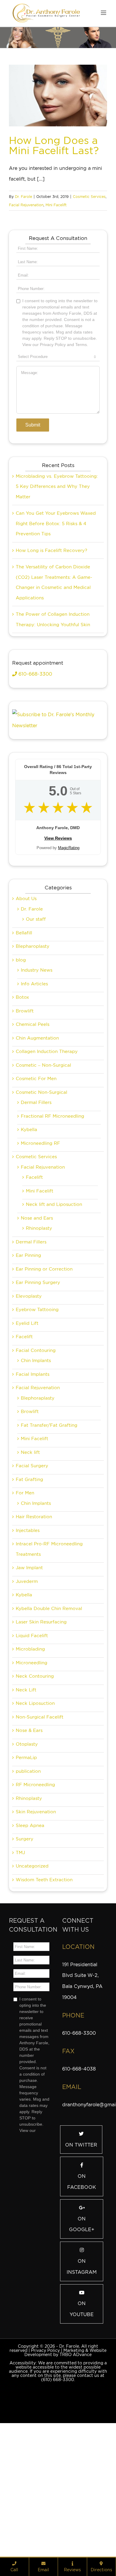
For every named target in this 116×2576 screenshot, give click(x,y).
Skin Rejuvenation (36, 1912)
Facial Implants (33, 1474)
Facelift (34, 1277)
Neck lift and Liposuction (54, 1305)
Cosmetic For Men (36, 1179)
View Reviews (58, 938)
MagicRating (69, 948)
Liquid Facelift (32, 1736)
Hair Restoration (34, 1617)
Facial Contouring (36, 1451)
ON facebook (82, 2282)
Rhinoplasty (39, 1328)
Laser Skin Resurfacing (41, 1722)
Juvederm (27, 1682)
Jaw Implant (29, 1668)
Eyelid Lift (27, 1423)
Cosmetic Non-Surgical (41, 1192)
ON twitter (81, 2245)
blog (21, 1060)
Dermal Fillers (36, 1203)
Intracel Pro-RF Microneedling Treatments (49, 1649)
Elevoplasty (29, 1396)
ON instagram (82, 2367)
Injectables (28, 1631)
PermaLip (26, 1858)
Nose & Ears (29, 1831)
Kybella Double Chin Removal (49, 1709)
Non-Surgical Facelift (40, 1817)
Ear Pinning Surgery (38, 1383)
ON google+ (82, 2324)
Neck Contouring (35, 1776)
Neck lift (30, 1553)
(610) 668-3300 (58, 2480)
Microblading (30, 1749)
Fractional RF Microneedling (52, 1216)
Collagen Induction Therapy (47, 1152)
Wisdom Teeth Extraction (44, 1980)
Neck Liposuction (35, 1803)
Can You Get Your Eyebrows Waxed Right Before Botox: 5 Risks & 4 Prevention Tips (56, 624)
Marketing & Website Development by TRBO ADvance (65, 2453)
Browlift (25, 1111)
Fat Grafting (29, 1580)
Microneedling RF (40, 1243)
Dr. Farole (23, 197)
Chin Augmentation (37, 1138)
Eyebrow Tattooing (37, 1410)
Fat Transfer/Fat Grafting (49, 1525)
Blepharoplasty (33, 1046)
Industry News (37, 1070)
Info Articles (34, 1084)
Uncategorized (32, 1966)
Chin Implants (36, 1461)
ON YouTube (82, 2409)
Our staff (36, 1019)
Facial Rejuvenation (26, 205)
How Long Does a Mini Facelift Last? (54, 145)
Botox (22, 1097)
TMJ (20, 1953)
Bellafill (24, 1033)
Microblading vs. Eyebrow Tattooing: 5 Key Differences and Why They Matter (57, 587)
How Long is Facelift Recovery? (51, 651)
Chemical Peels (33, 1125)
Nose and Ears (37, 1318)
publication (28, 1871)
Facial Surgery (32, 1566)
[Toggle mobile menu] (104, 13)
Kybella (29, 1230)
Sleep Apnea (30, 1926)
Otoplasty (27, 1844)
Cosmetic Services (89, 197)
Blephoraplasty (38, 1498)
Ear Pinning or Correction (44, 1369)
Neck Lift (26, 1790)
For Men (25, 1593)
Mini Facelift (56, 205)
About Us (26, 999)
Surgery (25, 1939)
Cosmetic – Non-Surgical (43, 1165)
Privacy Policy (45, 2451)
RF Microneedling (35, 1885)
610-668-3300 (35, 774)
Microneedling (32, 1763)
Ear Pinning (28, 1356)
